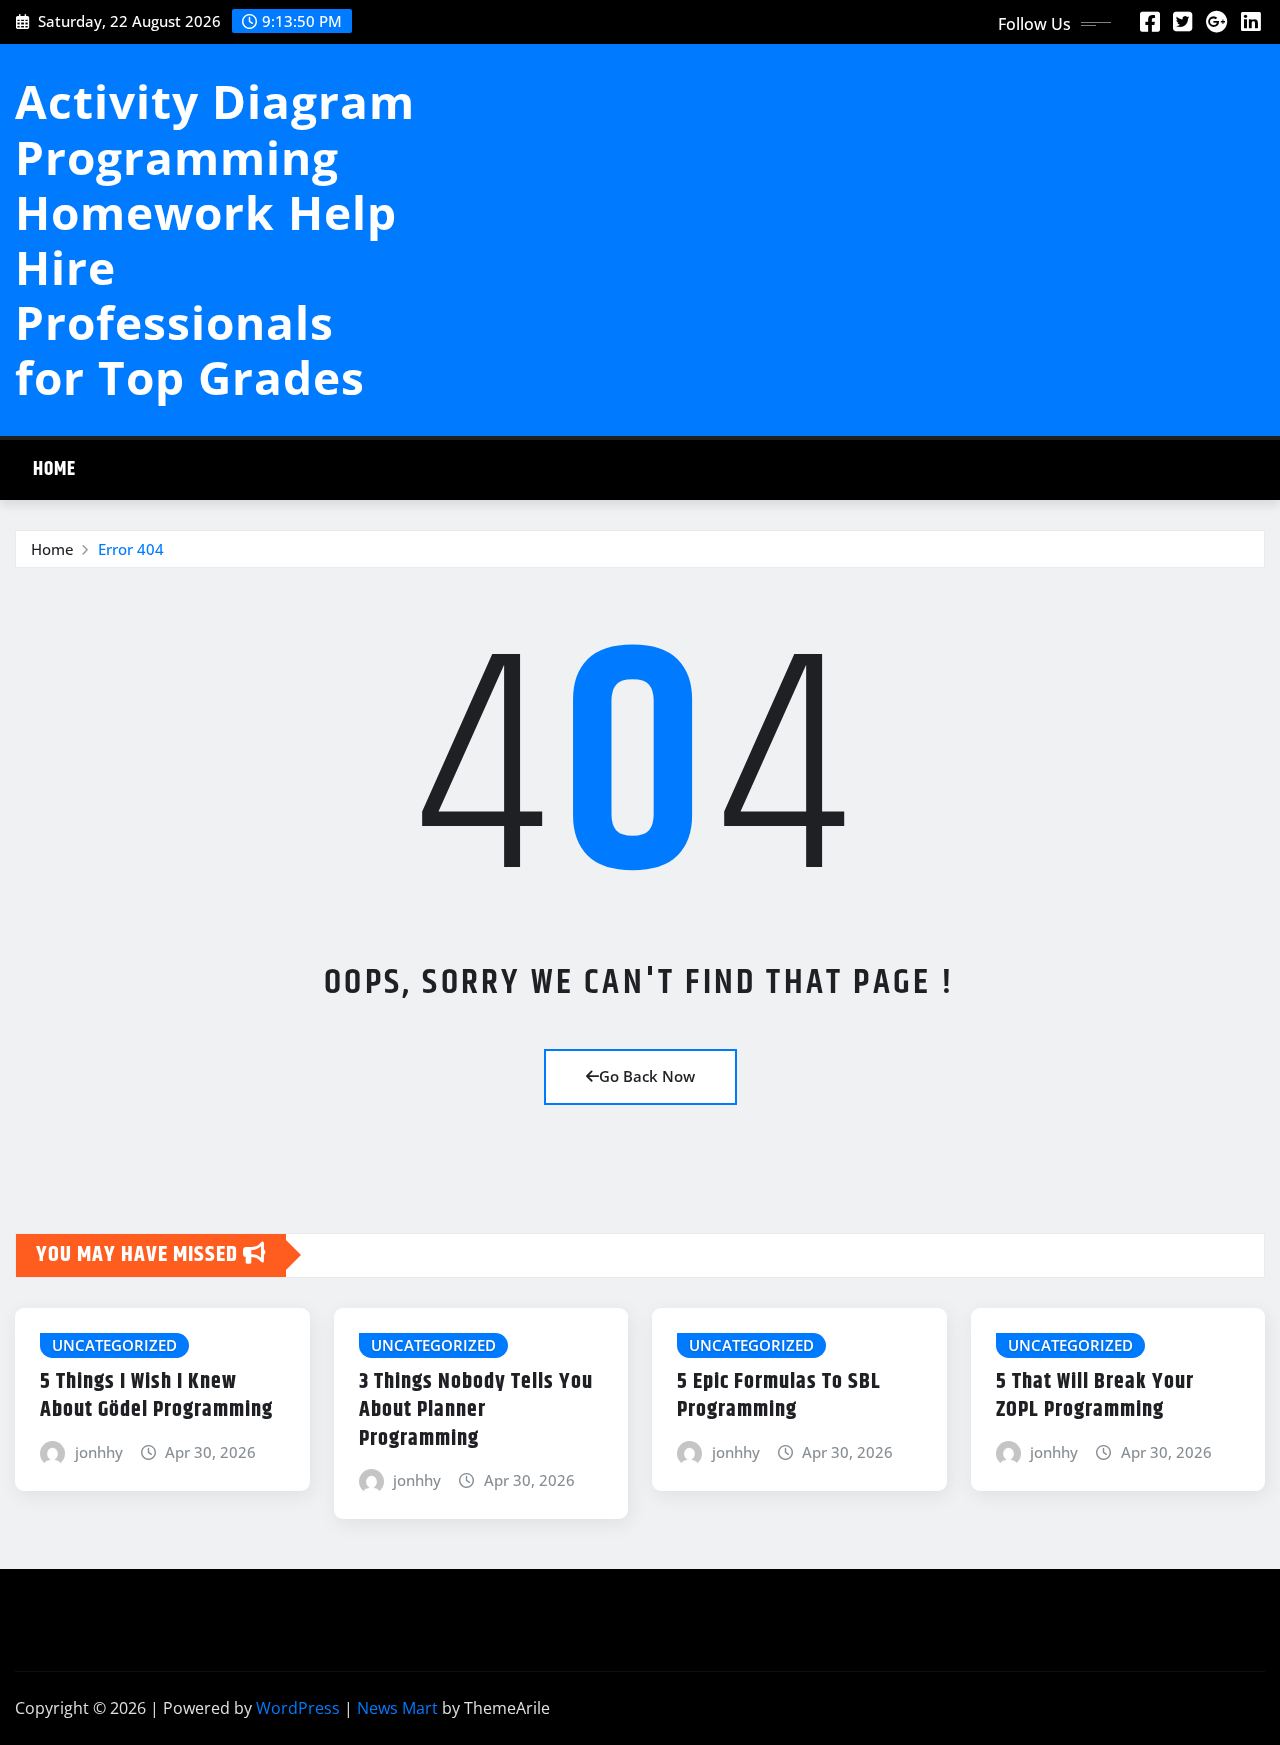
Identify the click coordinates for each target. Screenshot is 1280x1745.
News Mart (397, 1708)
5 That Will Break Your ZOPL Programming (1095, 1396)
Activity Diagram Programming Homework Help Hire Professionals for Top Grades (215, 239)
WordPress (298, 1708)
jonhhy (99, 1452)
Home (54, 469)
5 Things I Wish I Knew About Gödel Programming (156, 1396)
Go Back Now (647, 1076)
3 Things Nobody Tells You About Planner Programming (476, 1410)
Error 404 (131, 549)
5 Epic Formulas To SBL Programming (779, 1396)
